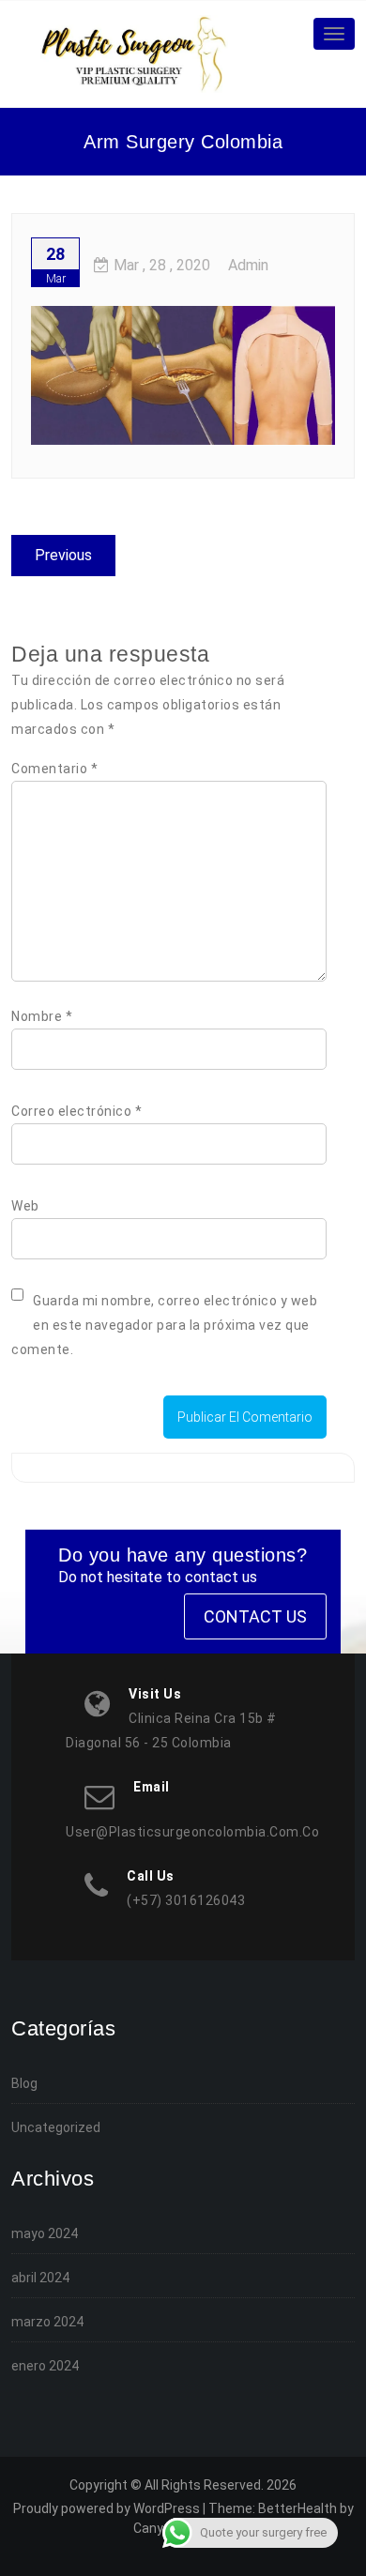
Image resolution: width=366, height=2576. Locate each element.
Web (25, 1206)
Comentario (54, 769)
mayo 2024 (45, 2233)
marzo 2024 (47, 2322)
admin (248, 265)
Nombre (42, 1016)
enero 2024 (45, 2366)
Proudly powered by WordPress (107, 2508)
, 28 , (162, 265)
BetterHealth (297, 2508)
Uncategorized (56, 2127)
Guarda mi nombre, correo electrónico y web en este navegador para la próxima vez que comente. (164, 1325)
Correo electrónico (76, 1111)
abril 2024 (40, 2278)
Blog (24, 2083)
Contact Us (255, 1616)
